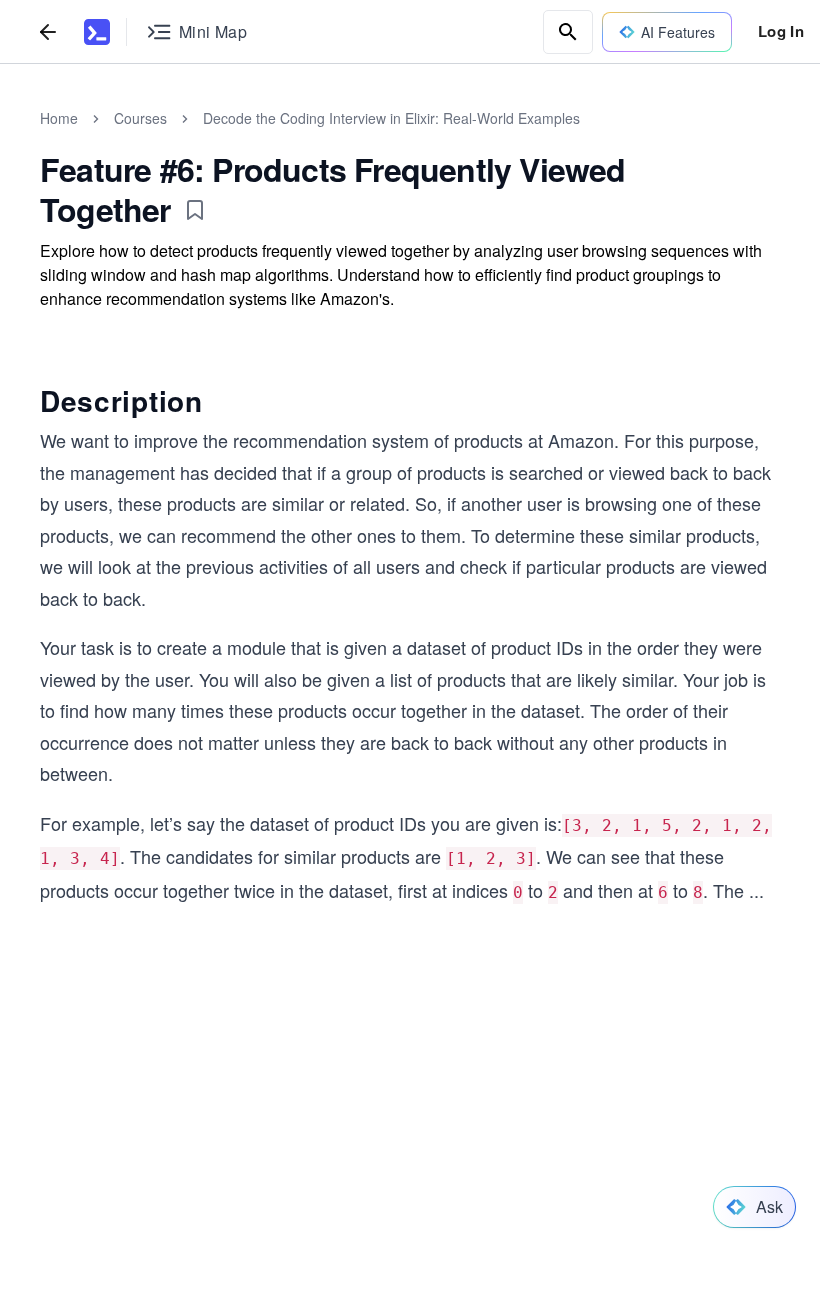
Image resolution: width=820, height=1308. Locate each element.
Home (59, 118)
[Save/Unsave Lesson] (195, 210)
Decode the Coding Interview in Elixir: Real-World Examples (391, 118)
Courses (140, 118)
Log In (781, 31)
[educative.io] (97, 32)
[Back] (48, 31)
